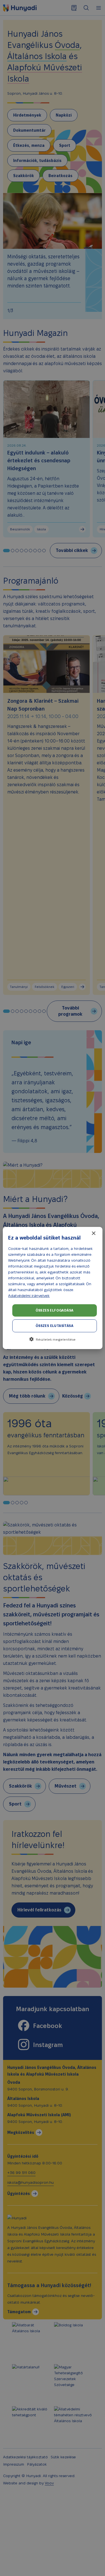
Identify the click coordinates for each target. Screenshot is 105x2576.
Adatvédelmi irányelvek (29, 1296)
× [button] (93, 1234)
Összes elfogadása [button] (55, 1310)
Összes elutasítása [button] (54, 1326)
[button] (52, 1339)
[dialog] (53, 1288)
